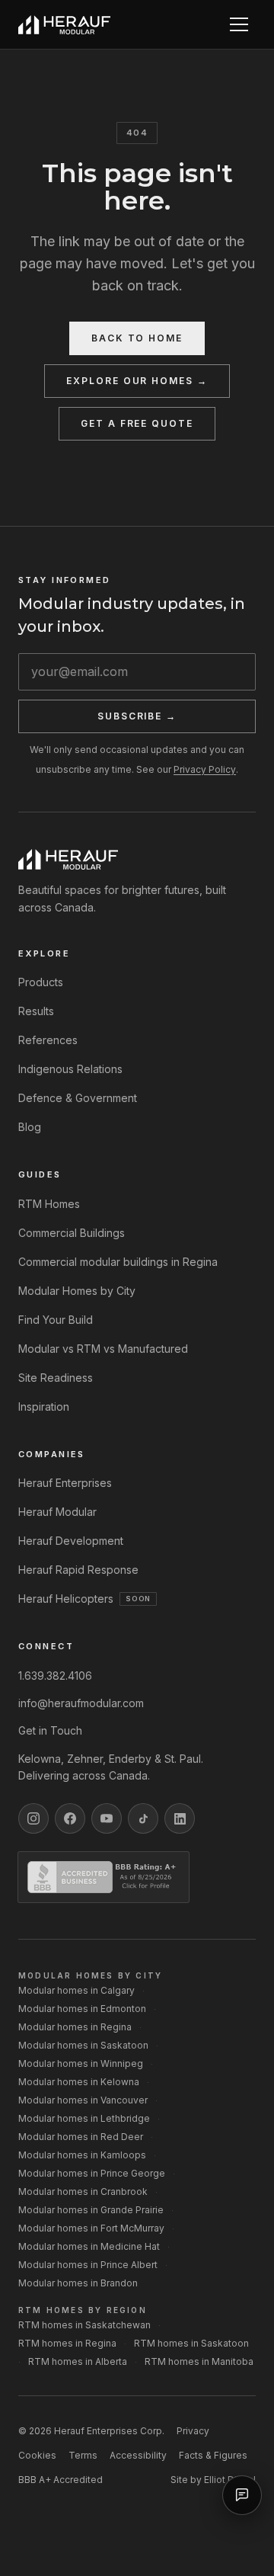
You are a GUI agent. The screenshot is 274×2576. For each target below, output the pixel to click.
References (48, 1040)
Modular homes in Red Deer (81, 2137)
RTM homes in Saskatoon (191, 2343)
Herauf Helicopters (84, 1599)
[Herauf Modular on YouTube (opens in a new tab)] (107, 1818)
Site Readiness (56, 1378)
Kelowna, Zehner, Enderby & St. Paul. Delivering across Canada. (111, 1767)
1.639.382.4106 (55, 1676)
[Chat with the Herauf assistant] (242, 2495)
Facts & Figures (213, 2455)
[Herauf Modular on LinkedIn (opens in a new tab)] (180, 1818)
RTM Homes (49, 1204)
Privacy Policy (205, 769)
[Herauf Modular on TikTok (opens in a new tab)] (143, 1818)
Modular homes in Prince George (92, 2173)
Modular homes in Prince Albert (88, 2265)
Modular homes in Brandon (78, 2283)
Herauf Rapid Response (78, 1570)
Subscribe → (137, 716)
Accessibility (138, 2455)
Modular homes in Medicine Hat (89, 2246)
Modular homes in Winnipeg (81, 2063)
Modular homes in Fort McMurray (91, 2228)
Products (41, 982)
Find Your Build (56, 1320)
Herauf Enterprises (65, 1483)
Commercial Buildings (72, 1233)
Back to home (137, 338)
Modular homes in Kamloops (82, 2155)
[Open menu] (239, 24)
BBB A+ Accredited (61, 2480)
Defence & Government (78, 1098)
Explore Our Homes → (137, 381)
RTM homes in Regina (67, 2343)
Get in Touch (50, 1730)
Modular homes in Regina (75, 2027)
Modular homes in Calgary (76, 1990)
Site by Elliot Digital (213, 2480)
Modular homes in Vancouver (83, 2100)
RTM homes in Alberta (78, 2361)
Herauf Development (71, 1541)
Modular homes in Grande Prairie (91, 2210)
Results (36, 1011)
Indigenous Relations (70, 1069)
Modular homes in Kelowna (79, 2082)
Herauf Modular (57, 1512)
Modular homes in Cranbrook (83, 2192)
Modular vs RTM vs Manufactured (103, 1349)
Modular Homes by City (77, 1291)
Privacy (193, 2431)
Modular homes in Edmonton (82, 2009)
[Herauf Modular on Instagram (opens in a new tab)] (33, 1818)
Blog (30, 1127)
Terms (83, 2455)
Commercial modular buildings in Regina (118, 1262)
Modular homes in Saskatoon (83, 2045)
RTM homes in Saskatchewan (84, 2325)
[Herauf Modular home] (64, 25)
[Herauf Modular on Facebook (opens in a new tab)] (70, 1818)
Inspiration (44, 1407)
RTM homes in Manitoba (199, 2361)
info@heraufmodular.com (81, 1703)
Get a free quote (137, 423)
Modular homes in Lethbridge (84, 2118)
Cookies (37, 2455)
